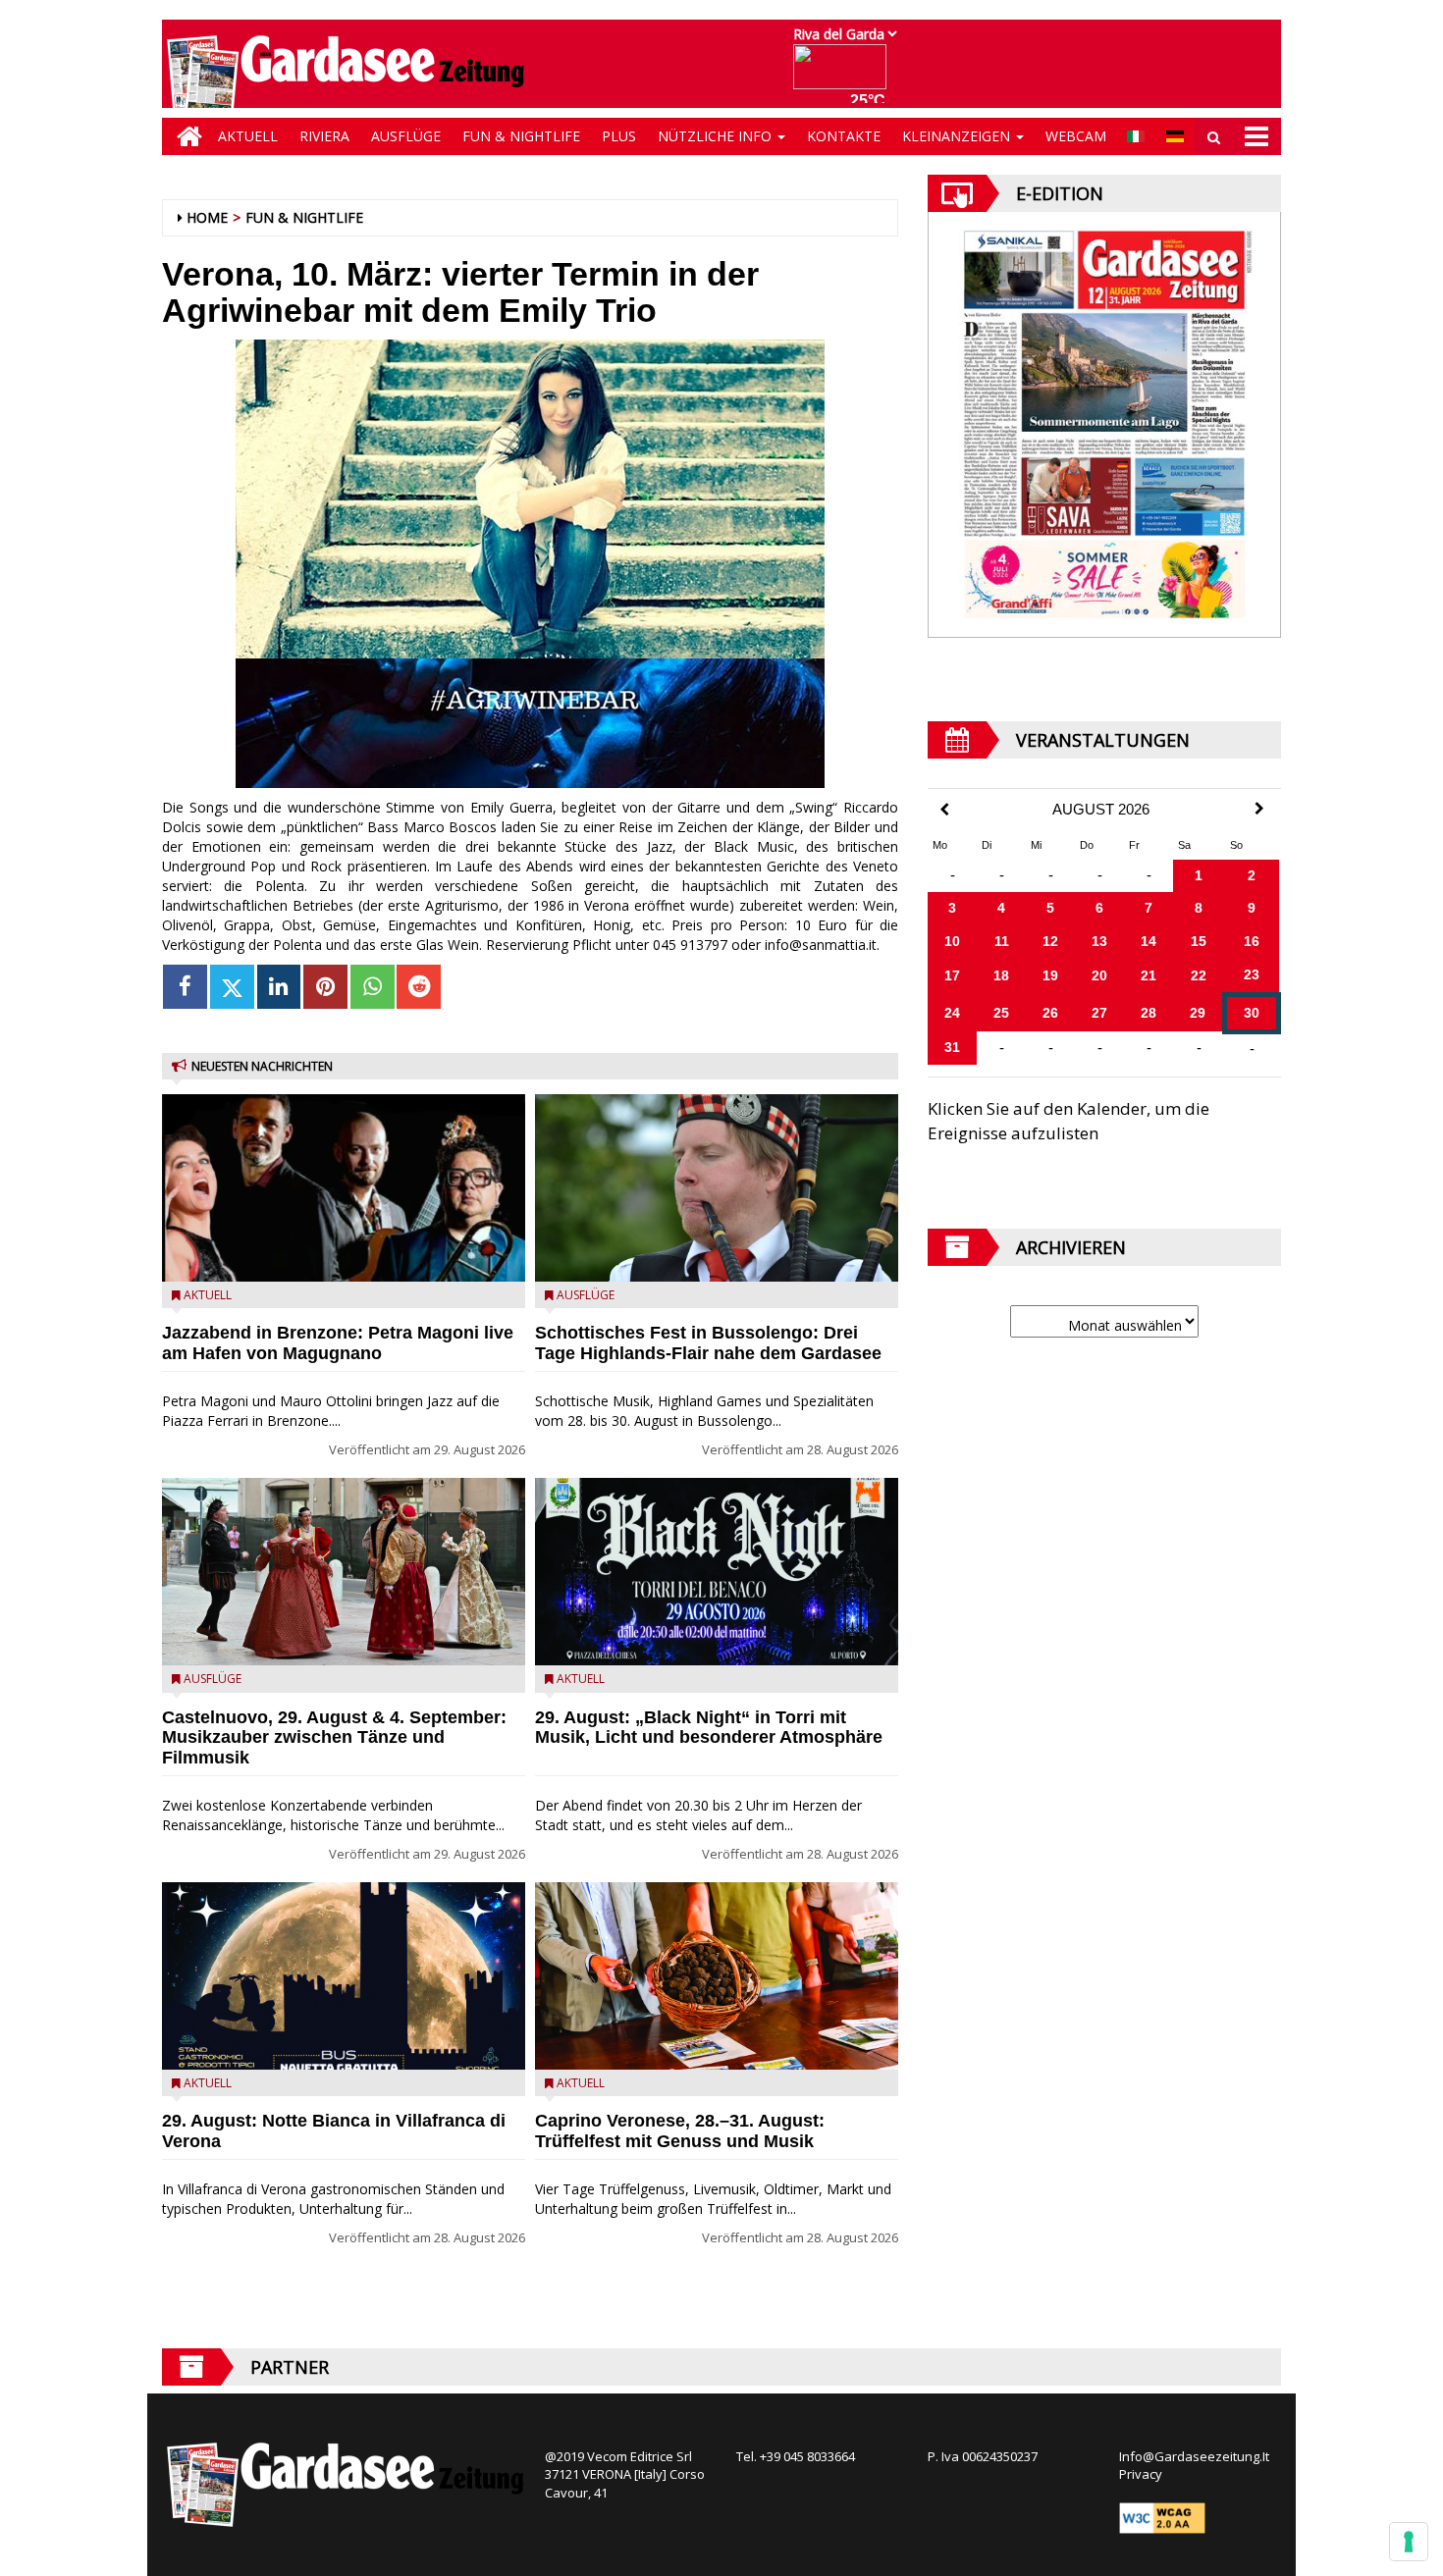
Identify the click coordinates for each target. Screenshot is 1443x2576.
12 (1050, 941)
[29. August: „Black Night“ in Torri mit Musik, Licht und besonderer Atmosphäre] (717, 1572)
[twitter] (232, 987)
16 (1252, 941)
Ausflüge (406, 136)
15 (1199, 941)
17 (952, 975)
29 (1198, 1013)
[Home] (185, 136)
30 (1252, 1013)
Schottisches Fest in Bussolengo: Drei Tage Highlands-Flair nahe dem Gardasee (708, 1343)
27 (1099, 1013)
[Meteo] (845, 76)
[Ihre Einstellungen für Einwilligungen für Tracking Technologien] (1409, 2542)
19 (1050, 975)
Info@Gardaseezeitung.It (1194, 2456)
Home (207, 217)
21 (1149, 975)
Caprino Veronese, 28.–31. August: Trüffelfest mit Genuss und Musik (680, 2131)
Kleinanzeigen (958, 136)
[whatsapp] (373, 987)
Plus (619, 136)
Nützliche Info (717, 136)
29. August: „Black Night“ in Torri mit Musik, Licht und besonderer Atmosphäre (709, 1728)
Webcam (1076, 136)
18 (1001, 975)
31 (952, 1047)
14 (1149, 941)
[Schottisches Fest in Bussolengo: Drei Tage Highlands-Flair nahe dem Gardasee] (717, 1188)
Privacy (1141, 2474)
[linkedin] (279, 987)
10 (952, 941)
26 (1050, 1013)
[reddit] (419, 987)
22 (1199, 975)
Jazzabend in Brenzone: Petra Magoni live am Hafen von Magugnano (338, 1343)
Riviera (324, 136)
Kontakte (844, 136)
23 (1252, 974)
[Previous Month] (944, 810)
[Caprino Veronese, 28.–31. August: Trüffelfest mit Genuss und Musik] (717, 1976)
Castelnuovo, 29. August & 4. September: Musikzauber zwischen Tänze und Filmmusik (334, 1738)
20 (1099, 975)
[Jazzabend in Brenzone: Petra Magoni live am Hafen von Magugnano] (344, 1188)
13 (1099, 941)
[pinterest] (325, 987)
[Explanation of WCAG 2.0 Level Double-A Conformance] (1162, 2516)
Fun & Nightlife (521, 136)
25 (1001, 1013)
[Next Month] (1259, 809)
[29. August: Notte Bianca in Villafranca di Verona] (344, 1976)
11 (1002, 941)
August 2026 (1101, 810)
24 (952, 1013)
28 (1149, 1013)
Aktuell (248, 136)
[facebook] (185, 987)
